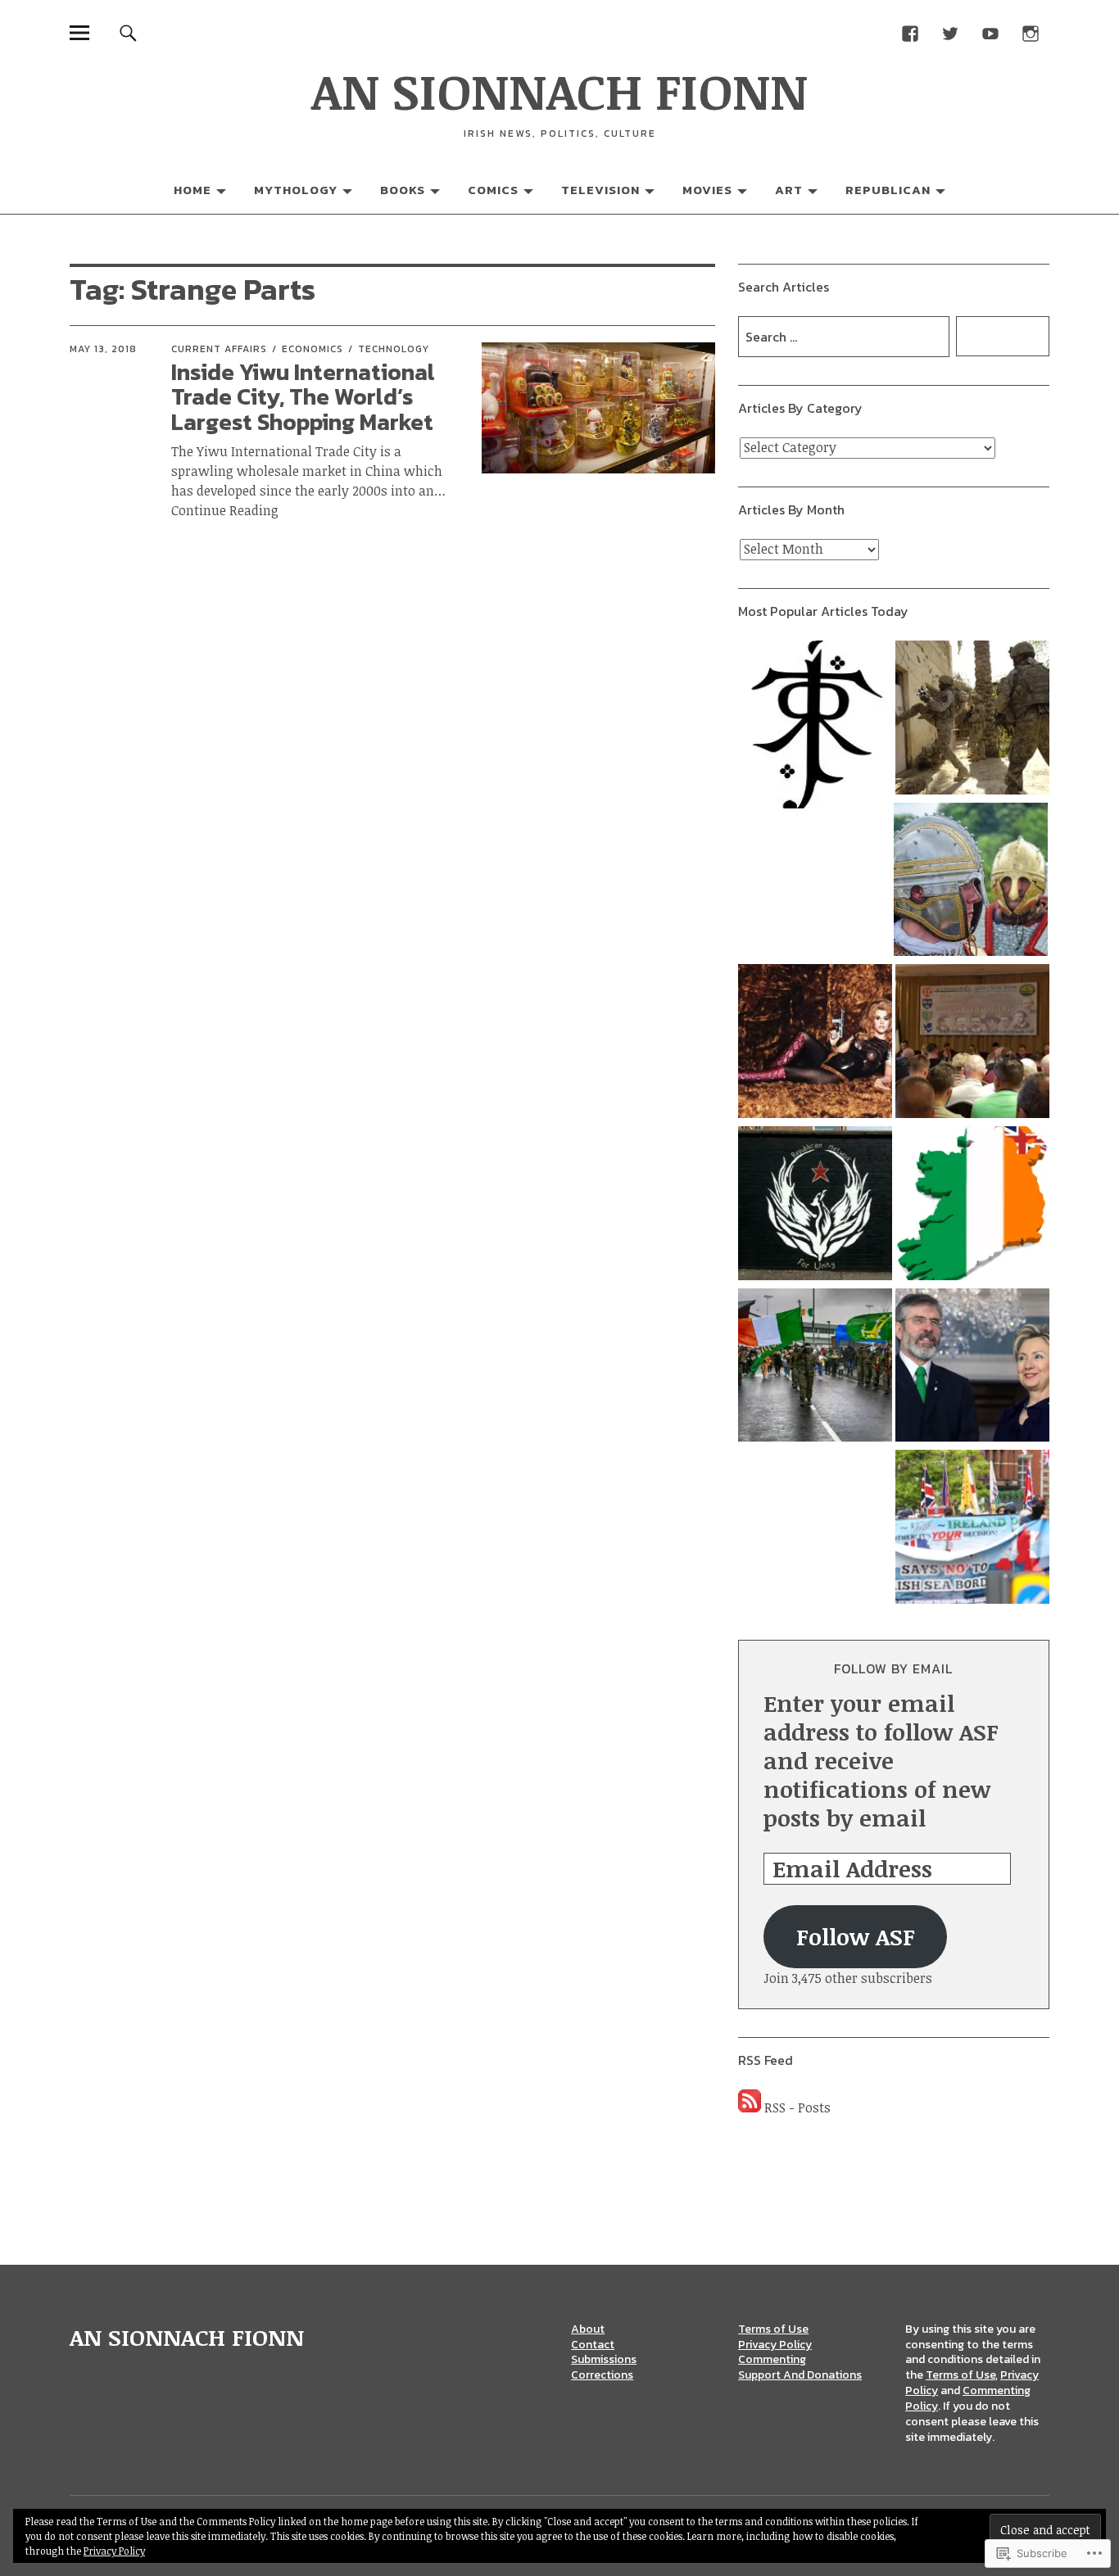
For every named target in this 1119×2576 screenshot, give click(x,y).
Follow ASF (856, 1936)
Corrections (602, 2375)
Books (403, 190)
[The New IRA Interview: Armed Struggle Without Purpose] (815, 1368)
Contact (593, 2345)
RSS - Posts (797, 2107)
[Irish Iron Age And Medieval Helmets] (971, 882)
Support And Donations (800, 2375)
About (588, 2329)
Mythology (296, 190)
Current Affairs (219, 349)
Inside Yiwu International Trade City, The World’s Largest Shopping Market (303, 397)
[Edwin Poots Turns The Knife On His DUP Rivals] (972, 1529)
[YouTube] (991, 32)
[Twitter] (951, 32)
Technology (394, 349)
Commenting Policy (968, 2398)
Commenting (772, 2359)
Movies (707, 190)
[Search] (128, 32)
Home (193, 190)
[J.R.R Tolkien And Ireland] (815, 727)
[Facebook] (911, 32)
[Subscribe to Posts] (750, 2107)
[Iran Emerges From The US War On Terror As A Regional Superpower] (972, 720)
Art (789, 190)
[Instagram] (1031, 32)
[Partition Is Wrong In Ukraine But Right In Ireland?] (972, 1206)
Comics (493, 190)
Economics (313, 349)
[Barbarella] (815, 1044)
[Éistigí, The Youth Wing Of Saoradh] (972, 1044)
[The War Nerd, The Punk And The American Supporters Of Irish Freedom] (972, 1368)
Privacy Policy (775, 2345)
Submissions (604, 2359)
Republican (888, 190)
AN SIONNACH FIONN (559, 90)
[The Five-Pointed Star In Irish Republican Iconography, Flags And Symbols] (815, 1206)
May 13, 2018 (103, 349)
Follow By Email (893, 1668)
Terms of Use (773, 2329)
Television (600, 190)
